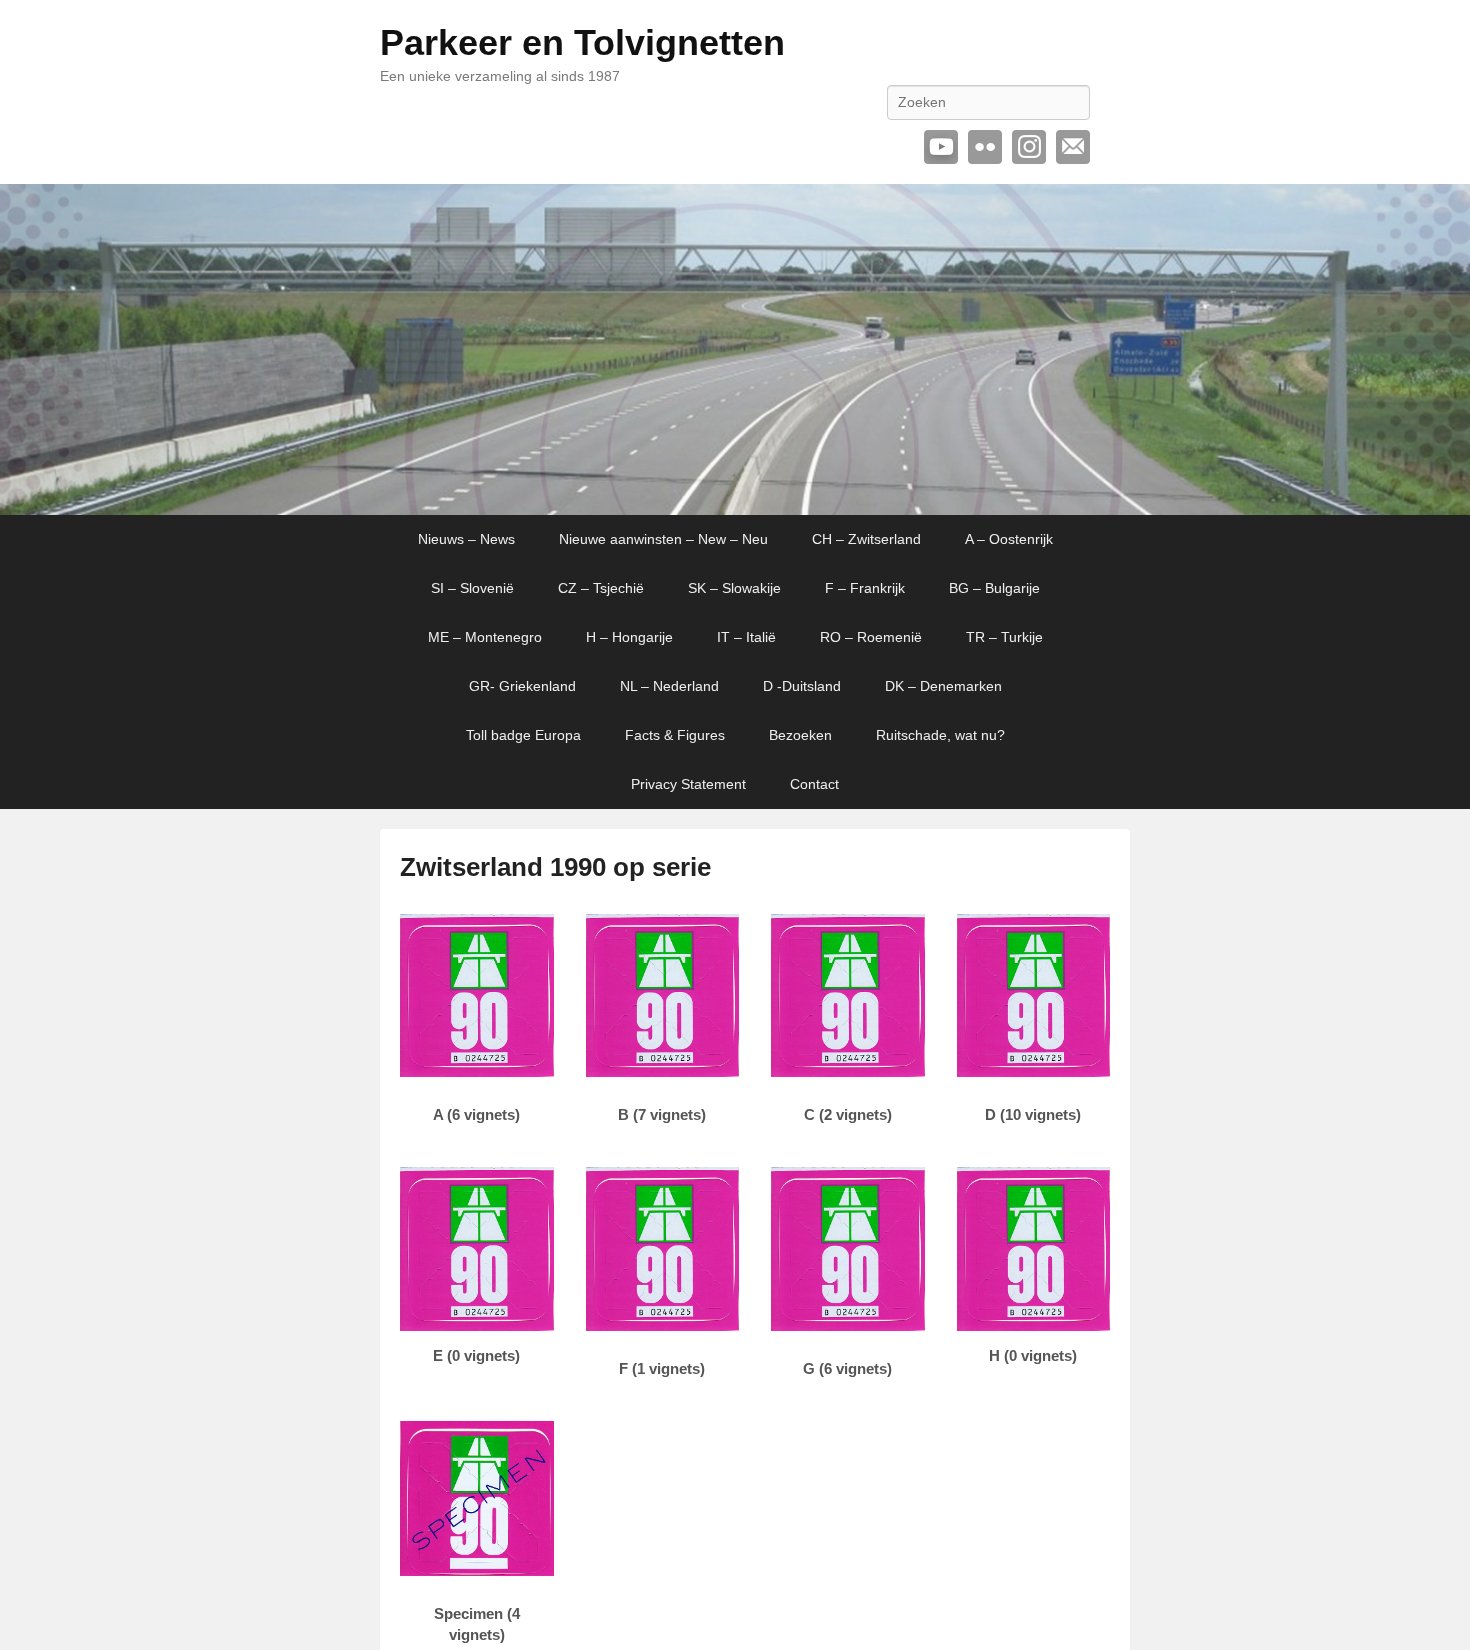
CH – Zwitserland (866, 539)
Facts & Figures (675, 735)
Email (1073, 147)
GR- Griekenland (522, 686)
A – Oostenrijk (1009, 539)
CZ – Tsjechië (601, 588)
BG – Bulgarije (994, 588)
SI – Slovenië (472, 588)
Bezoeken (800, 735)
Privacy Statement (688, 784)
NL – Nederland (669, 686)
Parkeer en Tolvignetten (582, 42)
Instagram (1029, 147)
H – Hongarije (629, 637)
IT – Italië (746, 637)
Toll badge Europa (523, 735)
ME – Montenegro (485, 637)
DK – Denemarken (943, 686)
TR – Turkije (1004, 637)
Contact (814, 784)
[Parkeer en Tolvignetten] (735, 350)
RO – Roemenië (871, 637)
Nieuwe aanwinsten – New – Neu (663, 539)
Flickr (985, 147)
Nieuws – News (466, 539)
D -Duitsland (802, 686)
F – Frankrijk (865, 588)
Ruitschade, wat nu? (940, 735)
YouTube (941, 147)
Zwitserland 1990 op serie (555, 867)
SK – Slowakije (734, 588)
